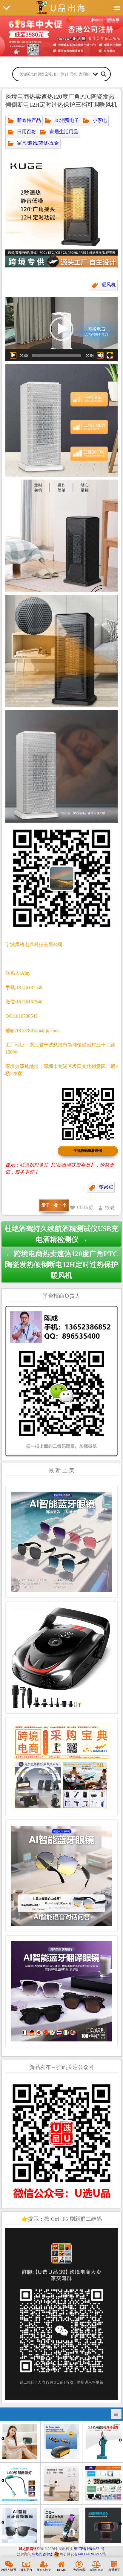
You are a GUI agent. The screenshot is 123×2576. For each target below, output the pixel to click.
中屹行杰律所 (43, 2554)
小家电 (100, 120)
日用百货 (27, 132)
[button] (61, 329)
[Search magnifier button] (104, 74)
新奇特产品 (29, 120)
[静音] (100, 355)
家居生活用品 (64, 132)
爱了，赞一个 (54, 1205)
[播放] (13, 355)
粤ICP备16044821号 (89, 2549)
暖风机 (109, 285)
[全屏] (110, 355)
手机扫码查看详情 (88, 1151)
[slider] (57, 355)
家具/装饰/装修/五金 (38, 143)
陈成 (109, 1208)
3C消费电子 (67, 120)
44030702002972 (90, 2554)
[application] (61, 329)
